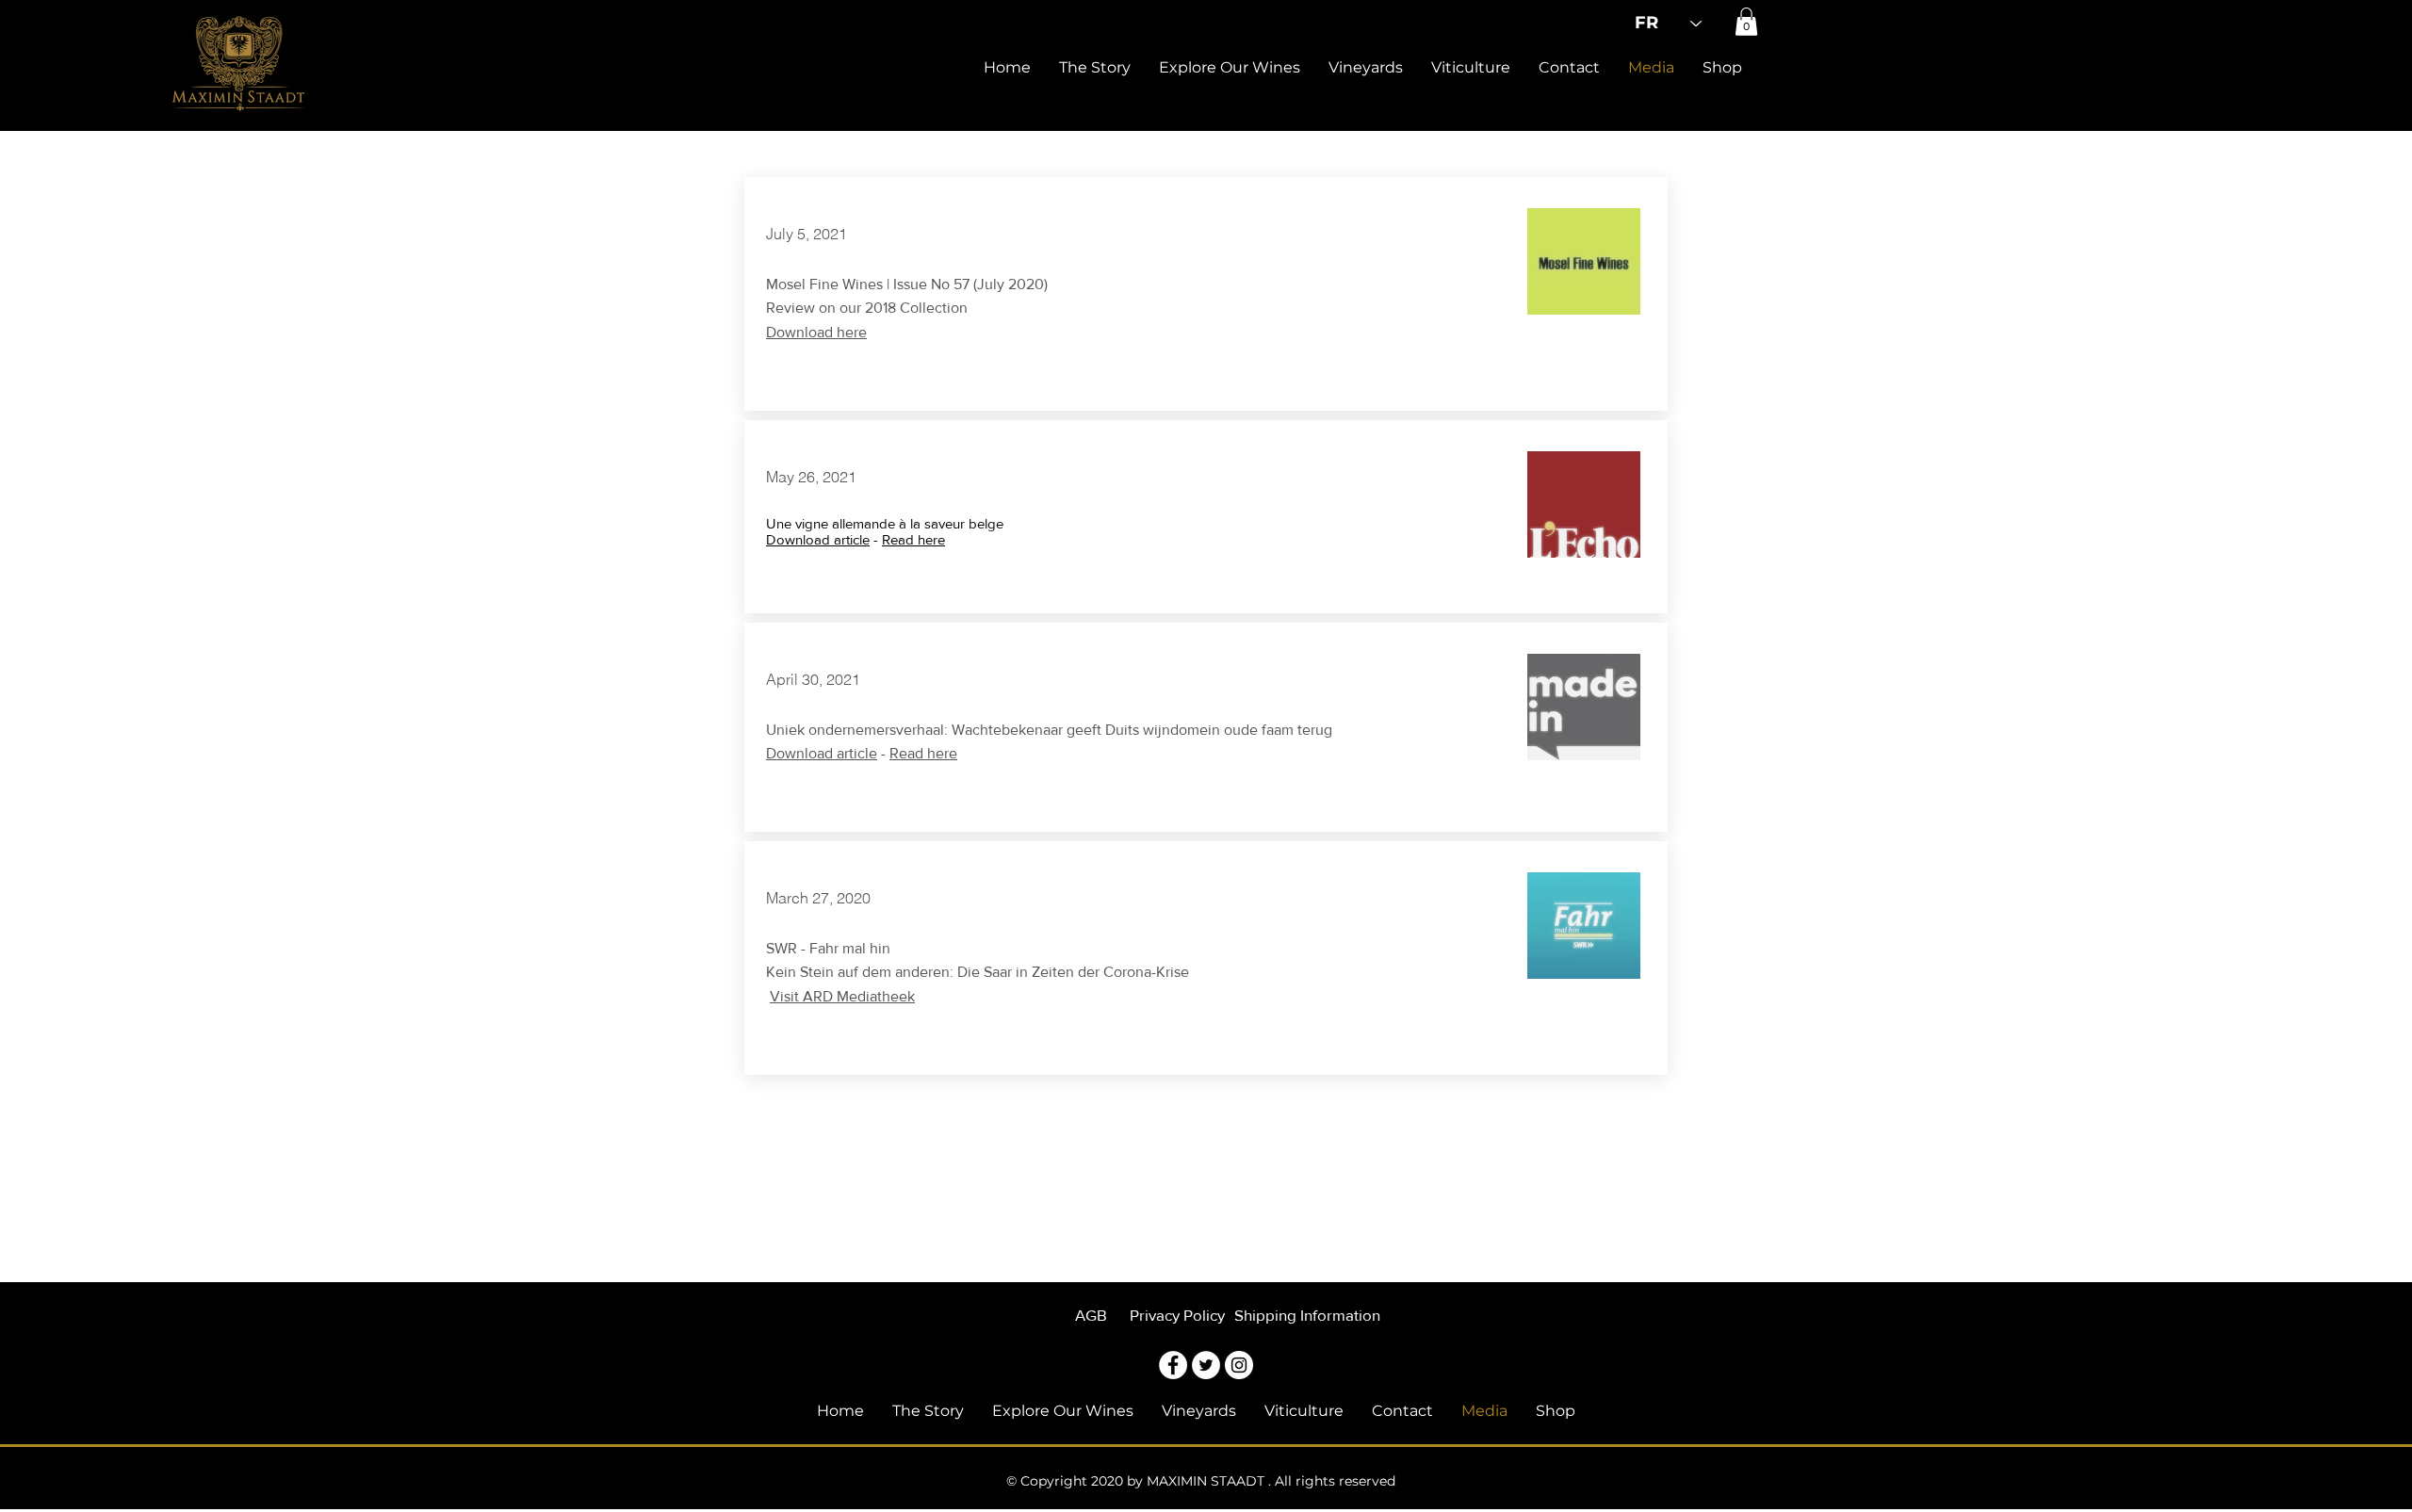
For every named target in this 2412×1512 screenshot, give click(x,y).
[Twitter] (1206, 1365)
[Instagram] (1239, 1365)
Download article (818, 539)
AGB (1093, 1315)
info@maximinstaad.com (1475, 1313)
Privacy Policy (1177, 1315)
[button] (1746, 22)
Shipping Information (1307, 1315)
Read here (913, 539)
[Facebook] (1173, 1365)
